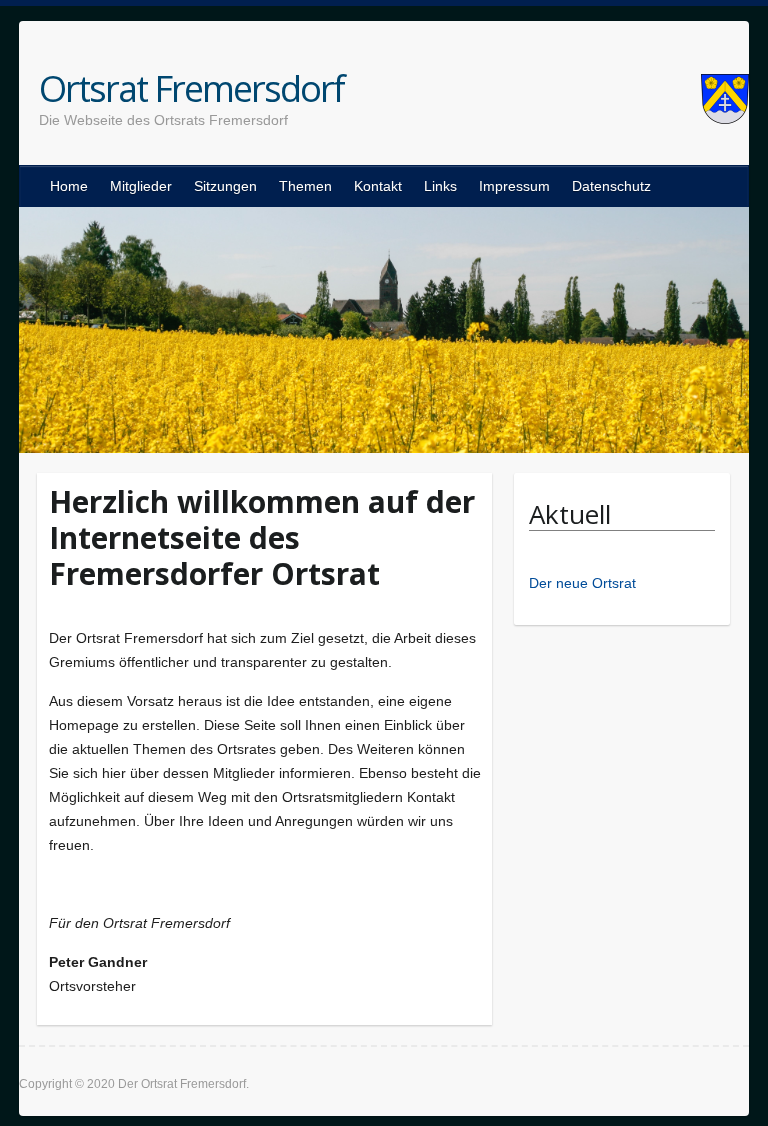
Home (69, 186)
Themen (305, 186)
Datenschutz (611, 186)
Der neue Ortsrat (582, 583)
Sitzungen (225, 186)
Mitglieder (141, 186)
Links (440, 186)
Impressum (514, 186)
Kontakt (378, 186)
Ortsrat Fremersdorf (191, 89)
